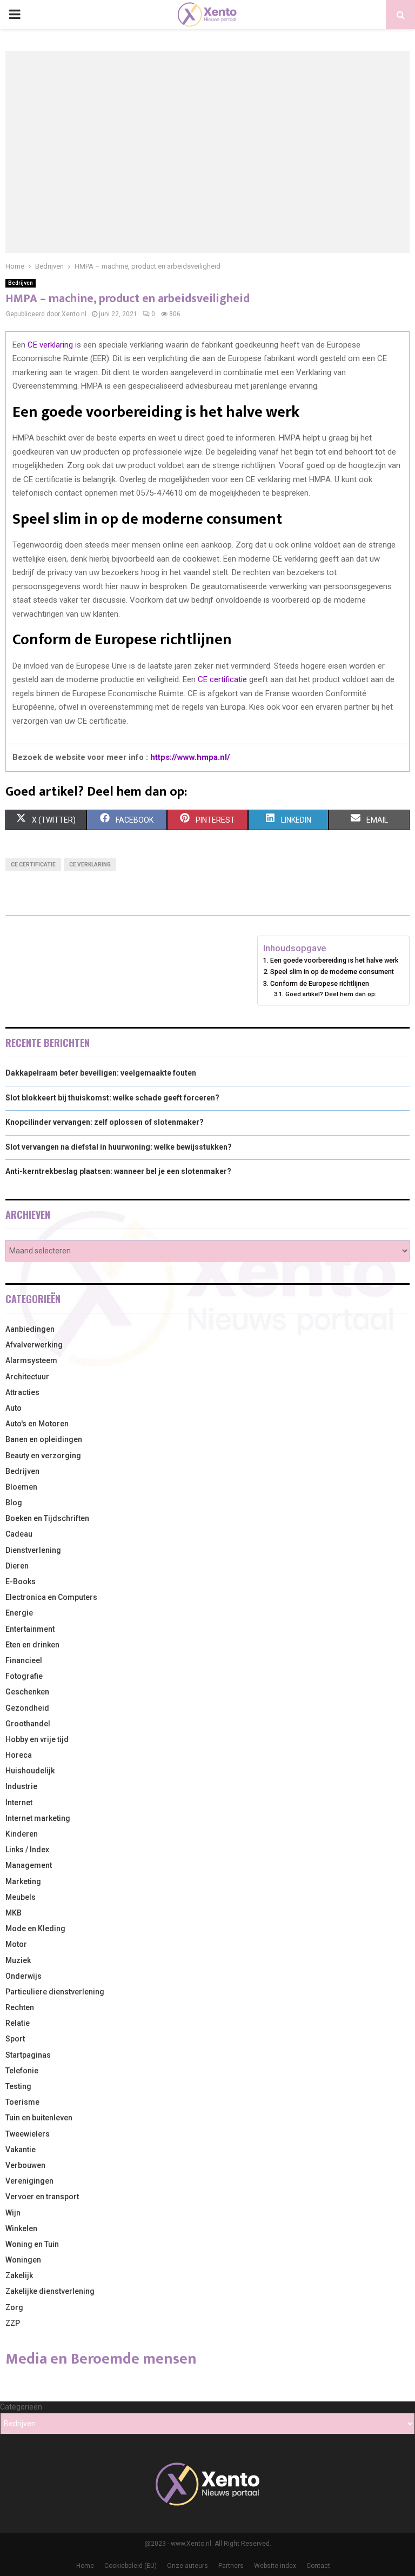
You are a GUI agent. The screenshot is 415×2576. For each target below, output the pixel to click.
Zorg (14, 2307)
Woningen (23, 2260)
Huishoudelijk (30, 1771)
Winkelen (21, 2228)
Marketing (23, 1881)
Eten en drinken (32, 1645)
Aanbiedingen (30, 1329)
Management (29, 1865)
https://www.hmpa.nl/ (190, 757)
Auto (14, 1408)
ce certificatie (33, 865)
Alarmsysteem (31, 1360)
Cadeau (19, 1534)
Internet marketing (38, 1818)
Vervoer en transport (42, 2197)
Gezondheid (27, 1708)
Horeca (19, 1755)
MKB (14, 1913)
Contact (318, 2566)
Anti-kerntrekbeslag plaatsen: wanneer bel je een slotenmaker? (118, 1171)
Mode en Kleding (35, 1928)
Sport (15, 2039)
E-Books (21, 1581)
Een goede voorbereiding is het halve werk (334, 960)
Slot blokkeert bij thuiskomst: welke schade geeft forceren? (112, 1098)
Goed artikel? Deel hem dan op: (331, 994)
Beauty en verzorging (43, 1456)
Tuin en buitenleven (39, 2118)
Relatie (18, 2023)
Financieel (24, 1660)
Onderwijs (24, 1976)
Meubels (21, 1897)
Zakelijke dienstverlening (50, 2291)
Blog (14, 1503)
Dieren (17, 1566)
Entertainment (30, 1629)
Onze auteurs (188, 2566)
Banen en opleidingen (44, 1439)
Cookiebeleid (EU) (130, 2566)
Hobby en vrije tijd (37, 1739)
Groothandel (28, 1724)
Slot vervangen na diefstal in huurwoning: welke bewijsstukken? (119, 1147)
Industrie (21, 1786)
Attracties (22, 1392)
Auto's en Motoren (37, 1424)
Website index (275, 2566)
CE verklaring (50, 345)
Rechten (20, 2007)
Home (85, 2566)
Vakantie (21, 2150)
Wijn (13, 2213)
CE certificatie (222, 679)
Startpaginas (28, 2055)
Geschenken (27, 1692)
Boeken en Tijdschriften (47, 1518)
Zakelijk (19, 2275)
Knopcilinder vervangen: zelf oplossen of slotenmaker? (105, 1122)
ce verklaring (90, 865)
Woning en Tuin (32, 2244)
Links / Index (27, 1850)
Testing (18, 2086)
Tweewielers (28, 2134)
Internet (19, 1803)
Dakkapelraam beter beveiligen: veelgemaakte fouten (101, 1073)
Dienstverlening (33, 1550)
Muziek (18, 1960)
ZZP (13, 2323)
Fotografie (24, 1676)
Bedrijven (21, 283)
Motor (16, 1944)
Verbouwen (25, 2165)
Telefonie (22, 2071)
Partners (231, 2566)
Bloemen (21, 1487)
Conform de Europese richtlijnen (320, 983)
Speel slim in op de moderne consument (332, 972)
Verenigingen (29, 2181)
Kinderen (22, 1834)
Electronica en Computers (51, 1597)
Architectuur (27, 1377)
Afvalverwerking (34, 1345)
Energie (19, 1613)
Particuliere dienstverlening (55, 1992)
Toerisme (22, 2102)
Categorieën (21, 2407)
